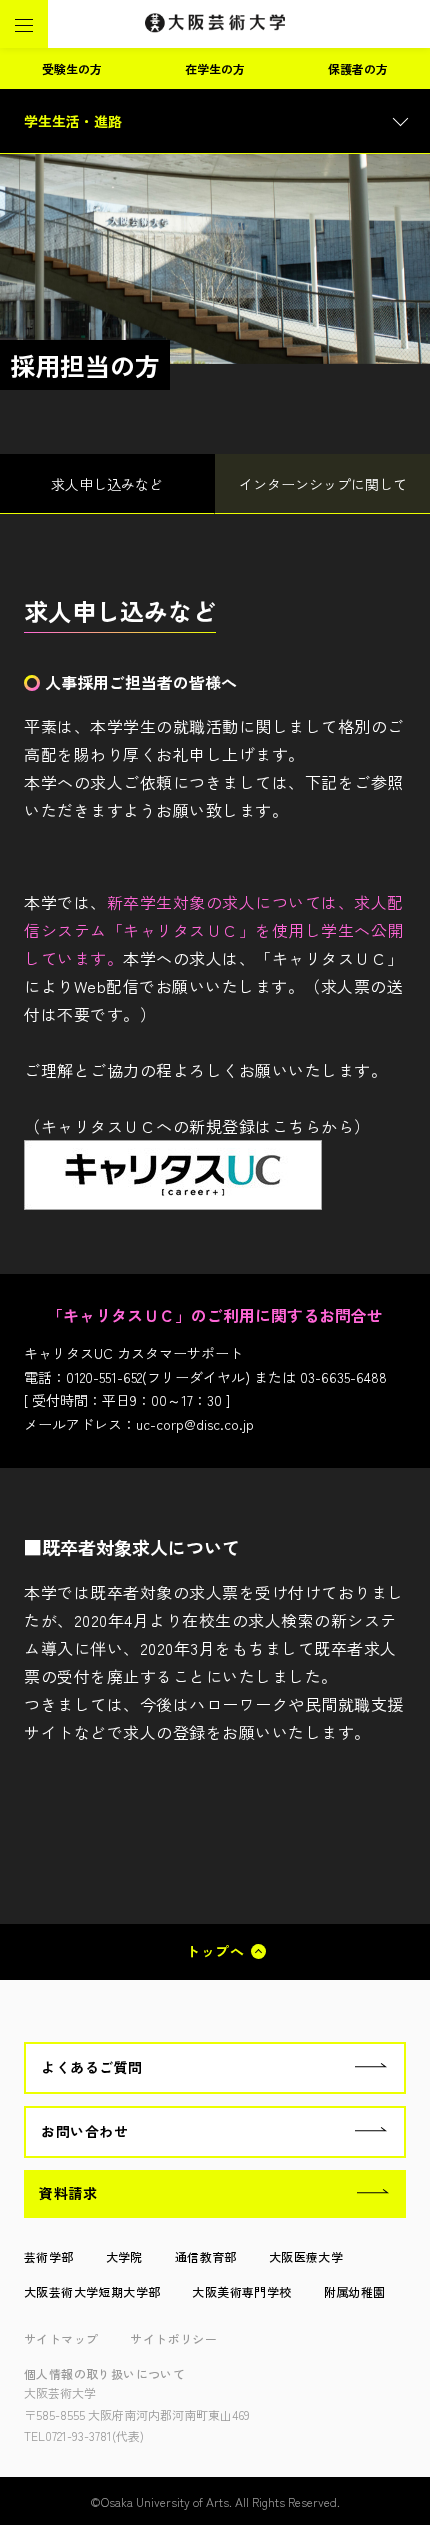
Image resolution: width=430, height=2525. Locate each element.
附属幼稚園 (355, 2291)
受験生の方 (72, 68)
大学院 (124, 2256)
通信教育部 (206, 2256)
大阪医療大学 (306, 2256)
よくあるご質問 (92, 2067)
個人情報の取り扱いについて (104, 2373)
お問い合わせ (84, 2131)
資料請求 (68, 2193)
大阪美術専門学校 (241, 2291)
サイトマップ (61, 2338)
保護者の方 (358, 68)
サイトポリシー (173, 2338)
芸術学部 (49, 2256)
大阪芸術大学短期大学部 (92, 2291)
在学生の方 (215, 68)
